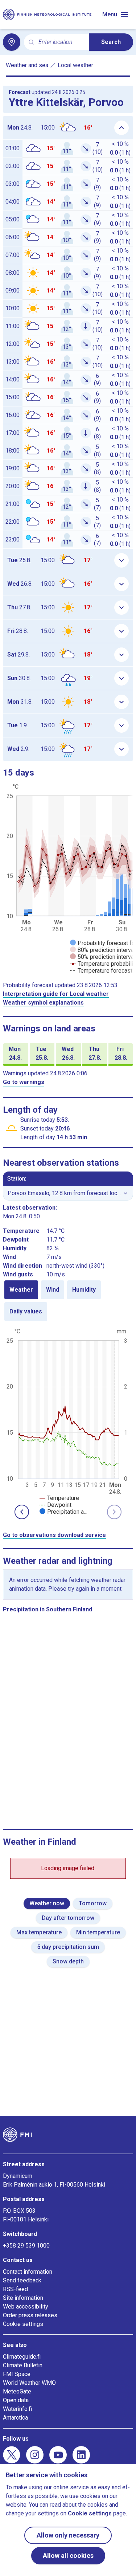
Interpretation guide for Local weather (56, 994)
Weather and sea (27, 65)
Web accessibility (26, 2307)
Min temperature (98, 1932)
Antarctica (15, 2418)
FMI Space (17, 2374)
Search (111, 42)
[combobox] (61, 42)
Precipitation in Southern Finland (48, 1609)
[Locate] (12, 42)
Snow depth (68, 1961)
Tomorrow (93, 1903)
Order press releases (30, 2315)
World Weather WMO (29, 2383)
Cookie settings (23, 2324)
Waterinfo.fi (17, 2409)
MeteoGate (17, 2391)
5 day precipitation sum (68, 1947)
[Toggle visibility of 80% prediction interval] (103, 950)
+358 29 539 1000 (26, 2246)
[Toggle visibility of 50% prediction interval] (103, 957)
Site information (23, 2298)
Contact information (28, 2272)
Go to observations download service (54, 1535)
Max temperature (39, 1932)
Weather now (47, 1903)
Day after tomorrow (68, 1918)
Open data (16, 2400)
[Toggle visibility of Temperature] (59, 1498)
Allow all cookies (68, 2555)
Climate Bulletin (23, 2365)
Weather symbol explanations (43, 1003)
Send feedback (22, 2280)
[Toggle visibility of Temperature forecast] (101, 971)
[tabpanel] (68, 1421)
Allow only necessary (68, 2535)
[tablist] (68, 1301)
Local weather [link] (75, 65)
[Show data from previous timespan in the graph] (22, 1512)
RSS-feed (15, 2289)
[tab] (21, 1290)
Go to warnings (24, 1082)
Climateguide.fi (22, 2357)
